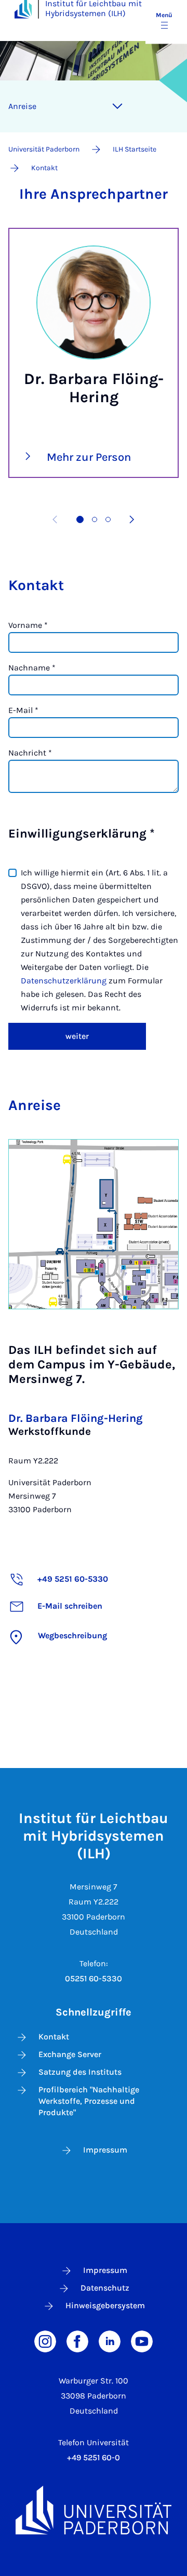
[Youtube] (142, 2341)
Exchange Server (70, 2054)
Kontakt (54, 2037)
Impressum (105, 2150)
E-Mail (23, 710)
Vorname (28, 625)
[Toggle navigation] (117, 106)
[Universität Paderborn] (94, 2510)
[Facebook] (77, 2341)
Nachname (32, 668)
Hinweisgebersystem (105, 2305)
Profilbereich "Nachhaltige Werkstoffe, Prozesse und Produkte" (89, 2101)
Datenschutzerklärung (65, 981)
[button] (80, 519)
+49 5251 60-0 (94, 2457)
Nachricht (30, 753)
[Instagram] (45, 2341)
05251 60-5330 (94, 1978)
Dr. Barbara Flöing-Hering (76, 1418)
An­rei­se (22, 106)
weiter (77, 1036)
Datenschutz (105, 2288)
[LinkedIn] (110, 2341)
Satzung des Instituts (80, 2072)
